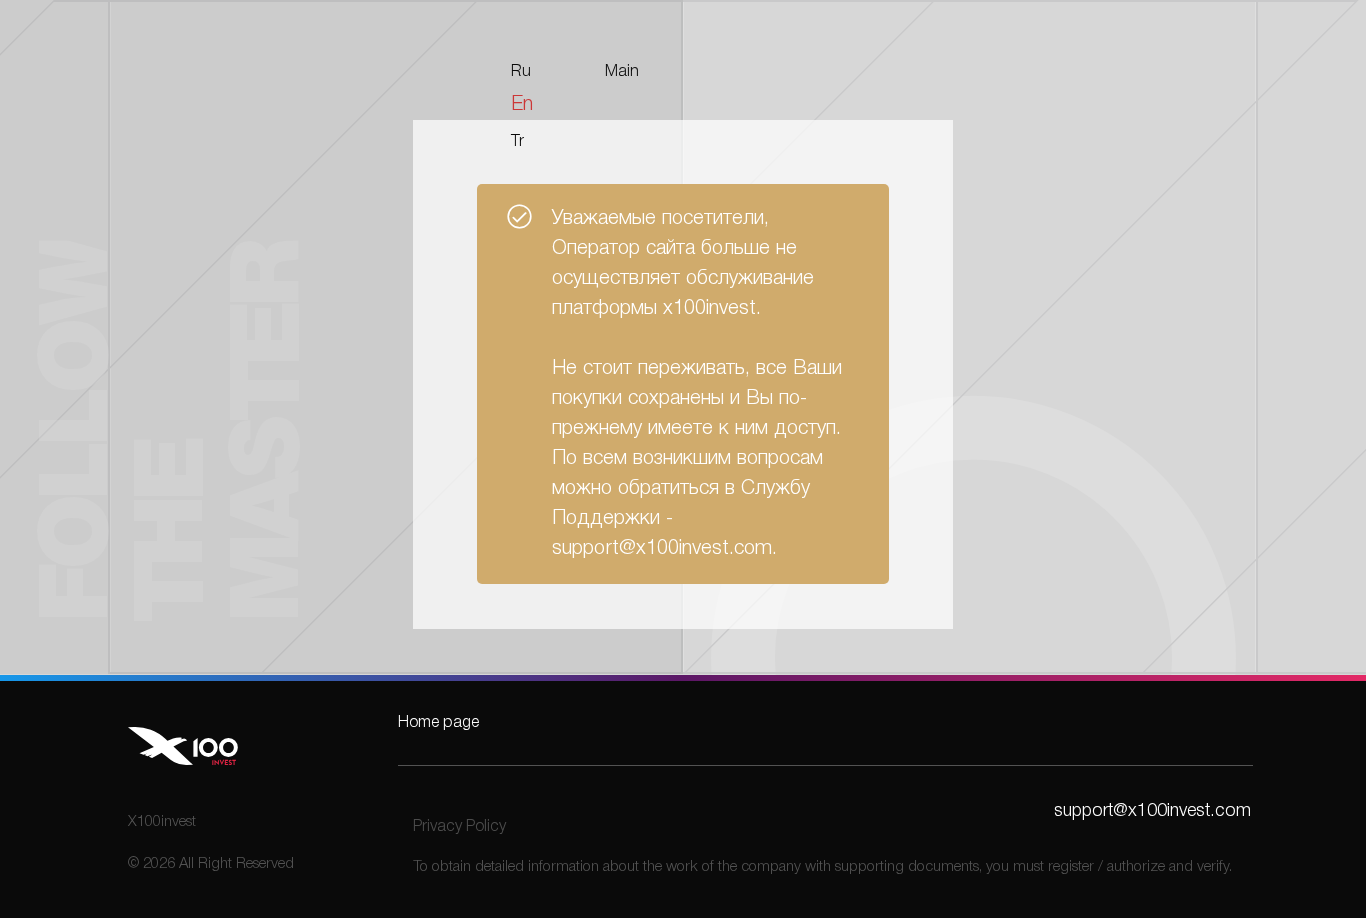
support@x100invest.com (1152, 811)
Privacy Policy (459, 827)
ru (521, 72)
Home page (438, 723)
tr (517, 142)
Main (622, 72)
